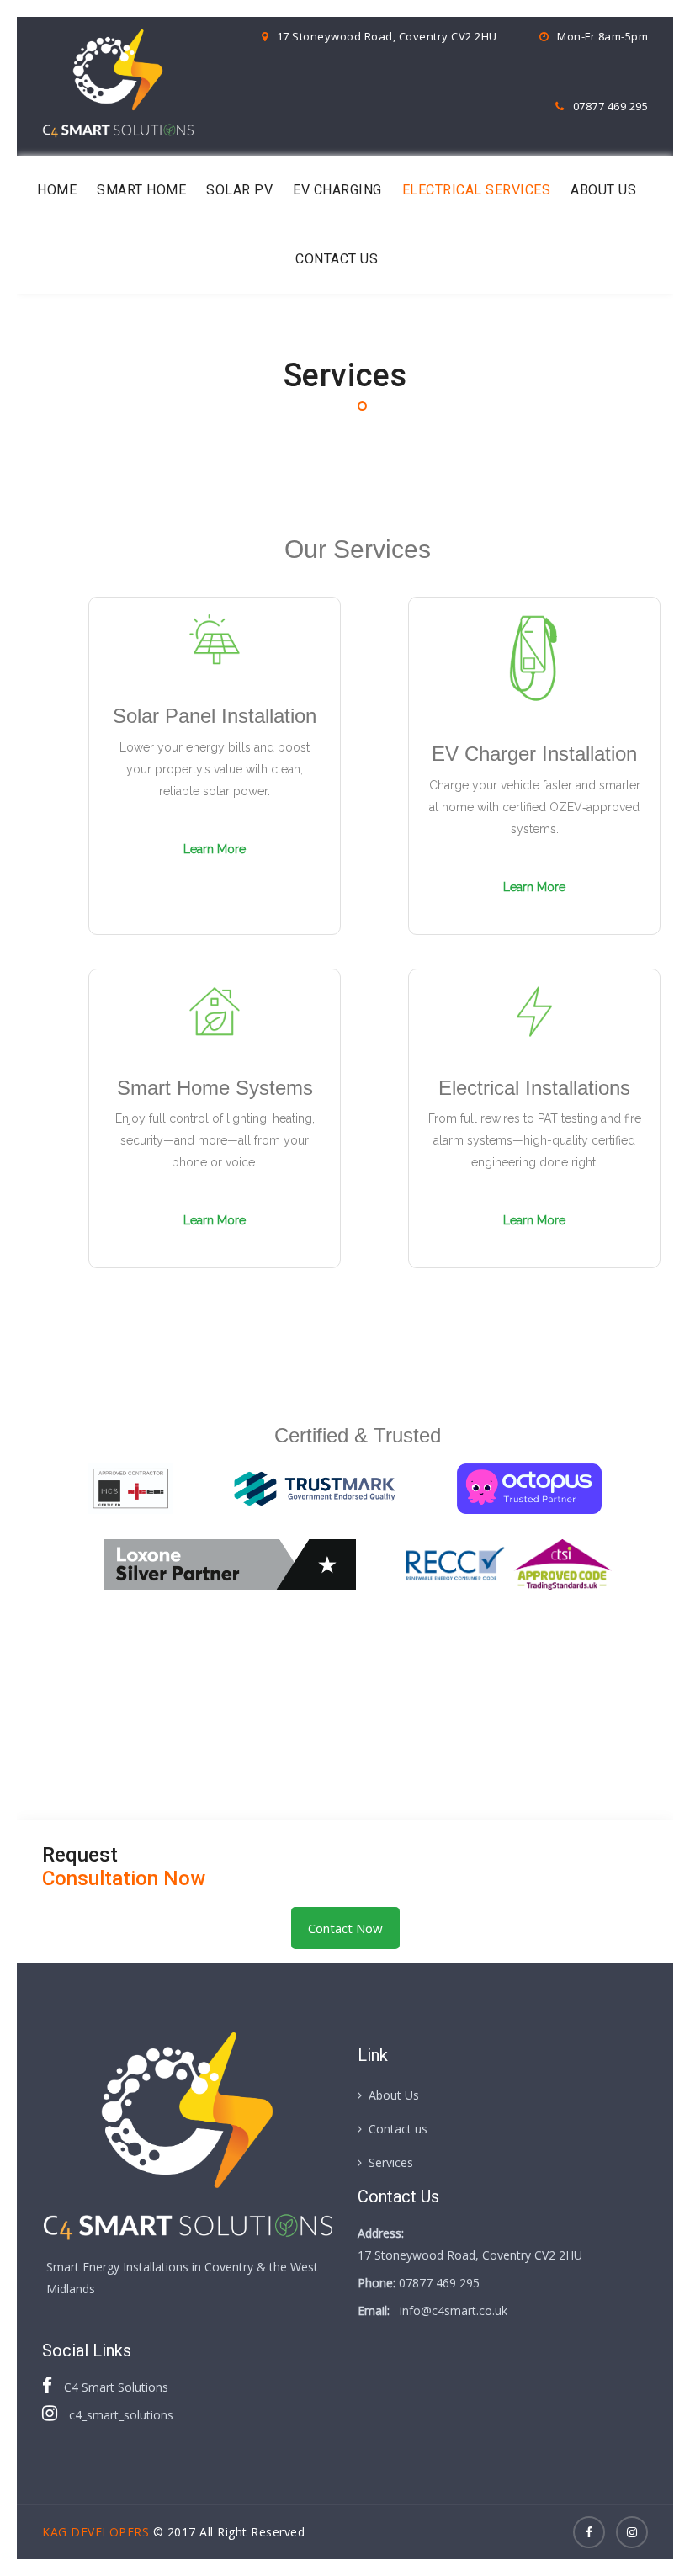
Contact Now (345, 1928)
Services (391, 2162)
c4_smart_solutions (119, 2415)
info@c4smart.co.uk (454, 2310)
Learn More (215, 849)
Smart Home (141, 190)
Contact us (337, 259)
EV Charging (337, 190)
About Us (603, 190)
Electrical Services (477, 190)
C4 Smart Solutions (114, 2387)
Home (57, 190)
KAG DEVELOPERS (96, 2532)
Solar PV (239, 190)
